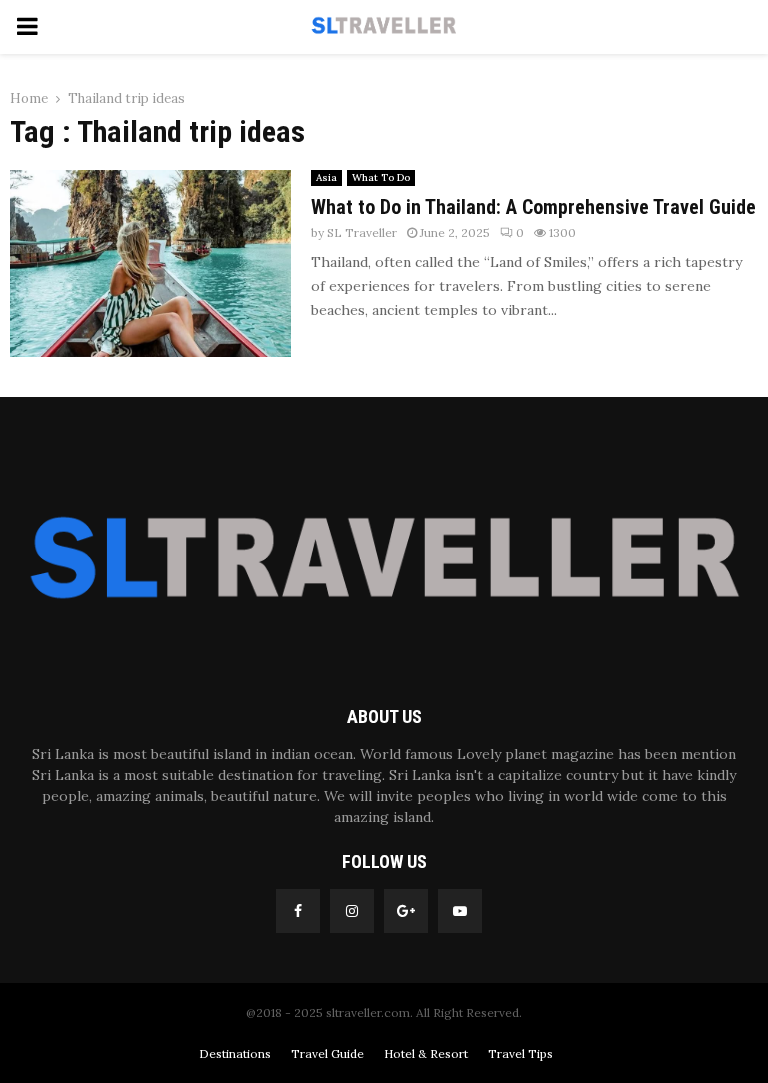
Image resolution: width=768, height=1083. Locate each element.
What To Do (381, 177)
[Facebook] (298, 911)
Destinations (235, 1053)
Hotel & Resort (426, 1053)
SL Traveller (362, 232)
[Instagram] (352, 911)
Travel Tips (520, 1053)
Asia (326, 177)
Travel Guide (327, 1053)
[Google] (406, 911)
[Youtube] (460, 911)
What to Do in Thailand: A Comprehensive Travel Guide (533, 207)
